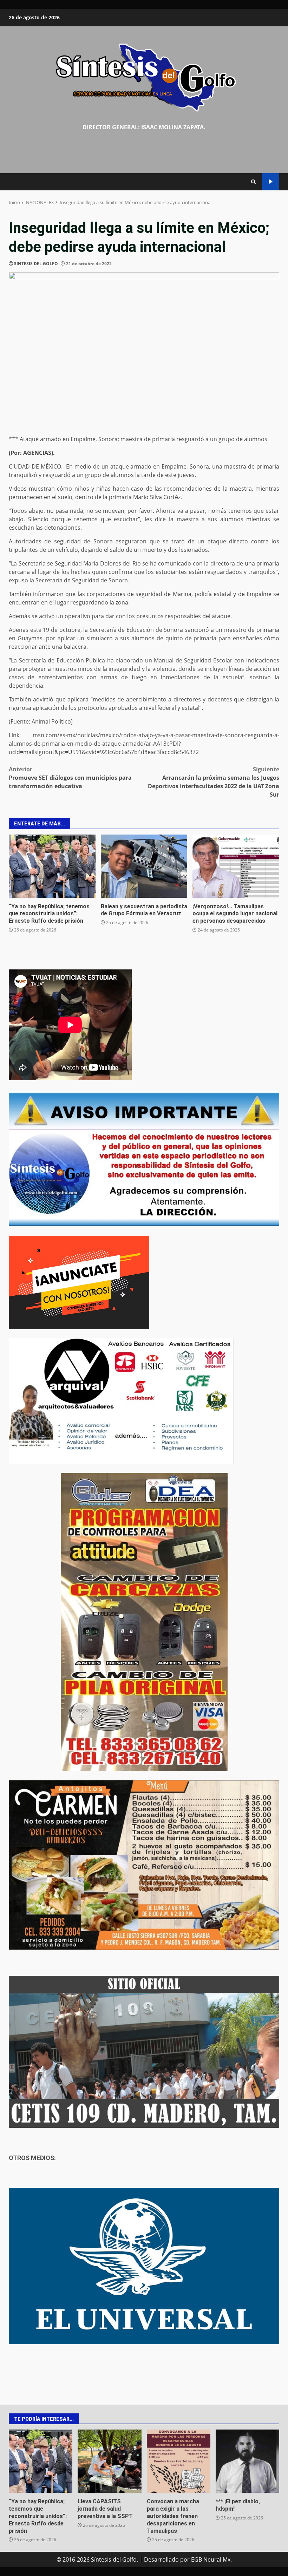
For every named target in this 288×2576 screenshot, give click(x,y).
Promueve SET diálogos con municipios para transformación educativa (70, 778)
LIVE (271, 182)
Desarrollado (161, 2559)
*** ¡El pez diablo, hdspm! (247, 2461)
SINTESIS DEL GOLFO (36, 264)
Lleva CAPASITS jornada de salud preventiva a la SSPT (109, 2461)
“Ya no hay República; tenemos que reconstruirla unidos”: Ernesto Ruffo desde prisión (52, 866)
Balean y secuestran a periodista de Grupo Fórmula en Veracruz (144, 866)
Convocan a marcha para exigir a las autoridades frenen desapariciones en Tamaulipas (179, 2461)
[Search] (253, 182)
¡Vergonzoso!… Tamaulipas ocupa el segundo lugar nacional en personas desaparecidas (236, 866)
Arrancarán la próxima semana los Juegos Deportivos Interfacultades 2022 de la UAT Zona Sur (214, 782)
